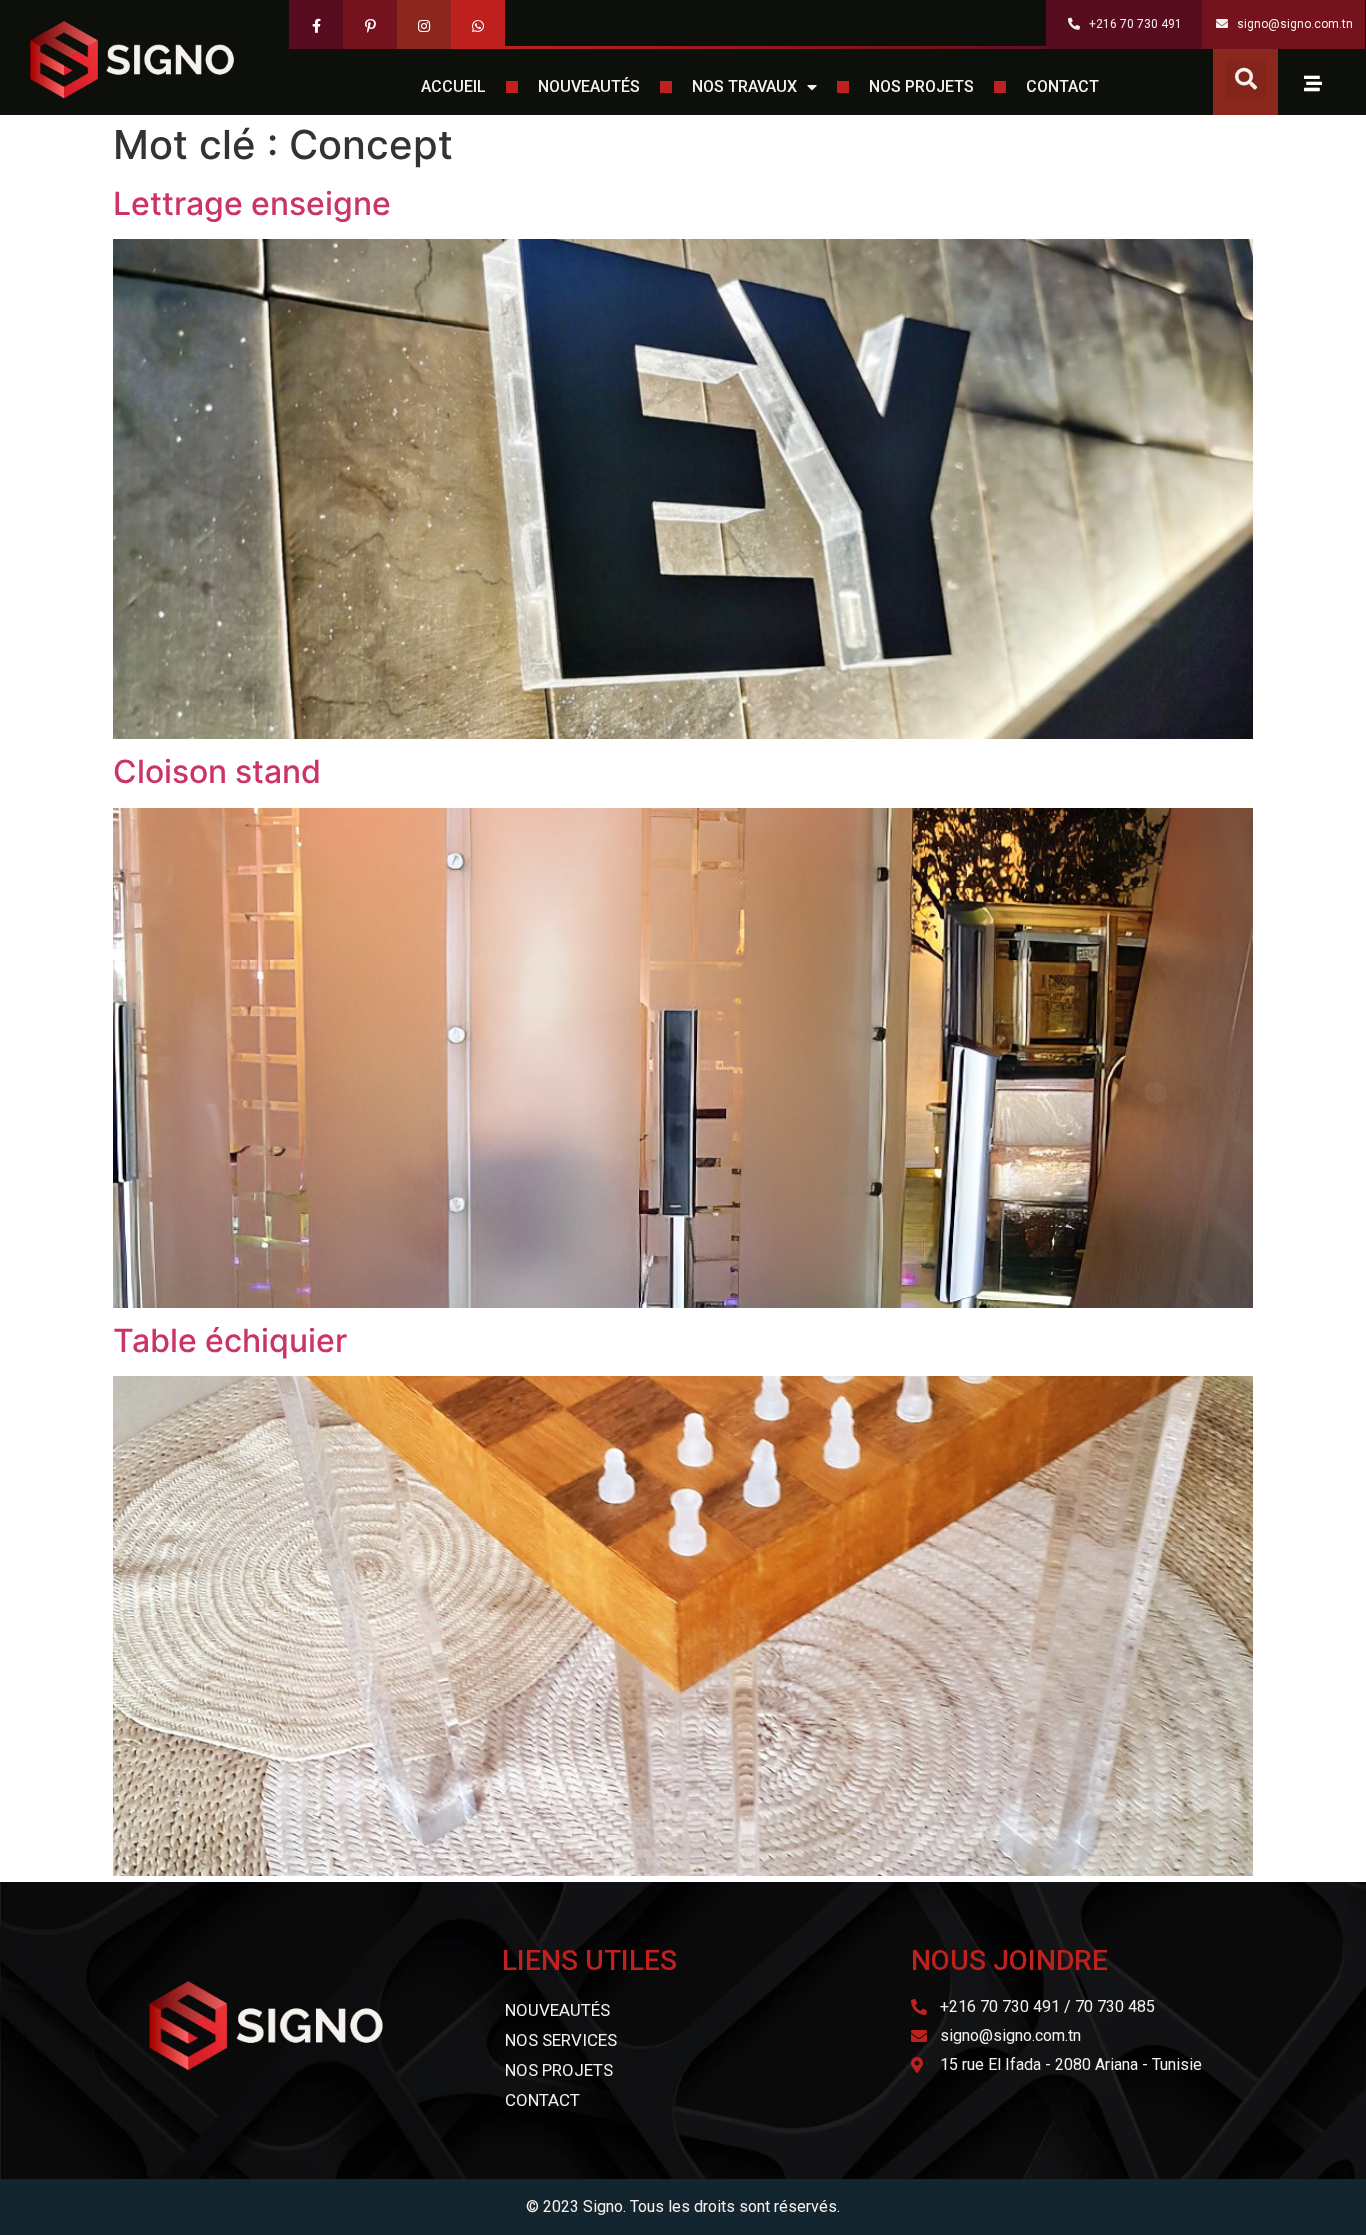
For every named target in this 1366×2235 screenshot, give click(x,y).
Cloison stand (217, 771)
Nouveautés (557, 2010)
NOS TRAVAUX (744, 86)
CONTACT (1062, 86)
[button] (1246, 79)
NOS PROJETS (921, 86)
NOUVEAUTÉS (589, 86)
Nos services (561, 2040)
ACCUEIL (453, 86)
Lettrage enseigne (252, 203)
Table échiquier (230, 1340)
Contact (542, 2100)
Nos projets (559, 2070)
